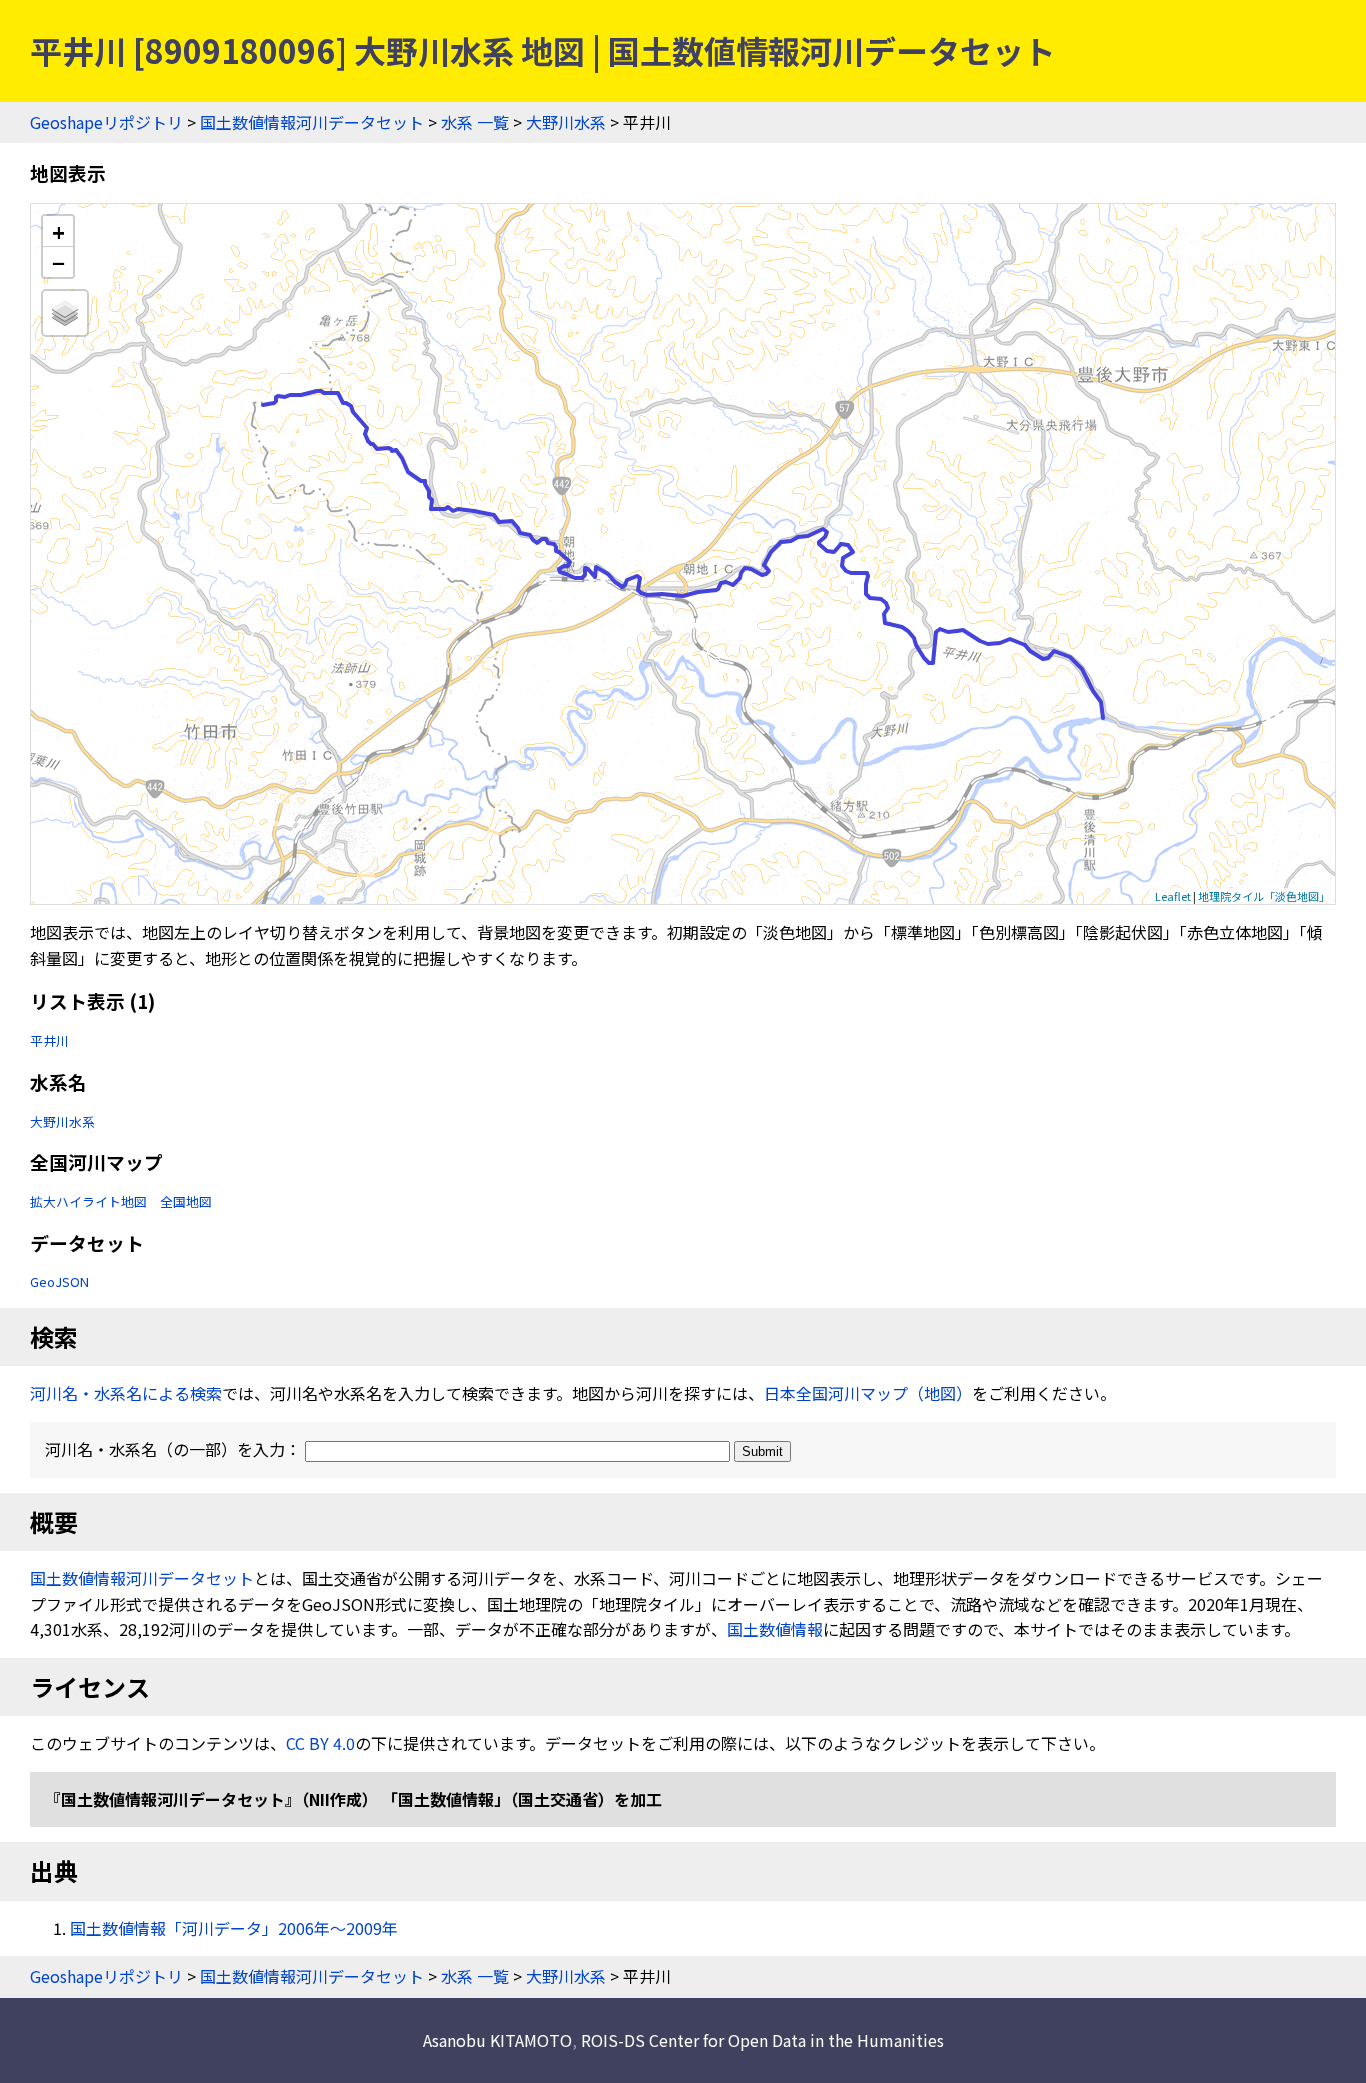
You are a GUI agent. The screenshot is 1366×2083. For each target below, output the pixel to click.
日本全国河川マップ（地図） (868, 1393)
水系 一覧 (475, 122)
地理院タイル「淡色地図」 (1264, 896)
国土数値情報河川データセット (312, 122)
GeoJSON (59, 1281)
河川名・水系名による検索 (126, 1393)
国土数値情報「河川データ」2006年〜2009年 (234, 1928)
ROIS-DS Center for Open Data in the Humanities (762, 2040)
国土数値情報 (775, 1629)
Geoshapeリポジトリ (106, 122)
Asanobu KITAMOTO (497, 2040)
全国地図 (186, 1201)
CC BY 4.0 (320, 1743)
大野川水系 (566, 122)
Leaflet (1173, 896)
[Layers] (65, 313)
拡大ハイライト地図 (88, 1201)
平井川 (49, 1040)
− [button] (58, 262)
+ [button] (58, 231)
